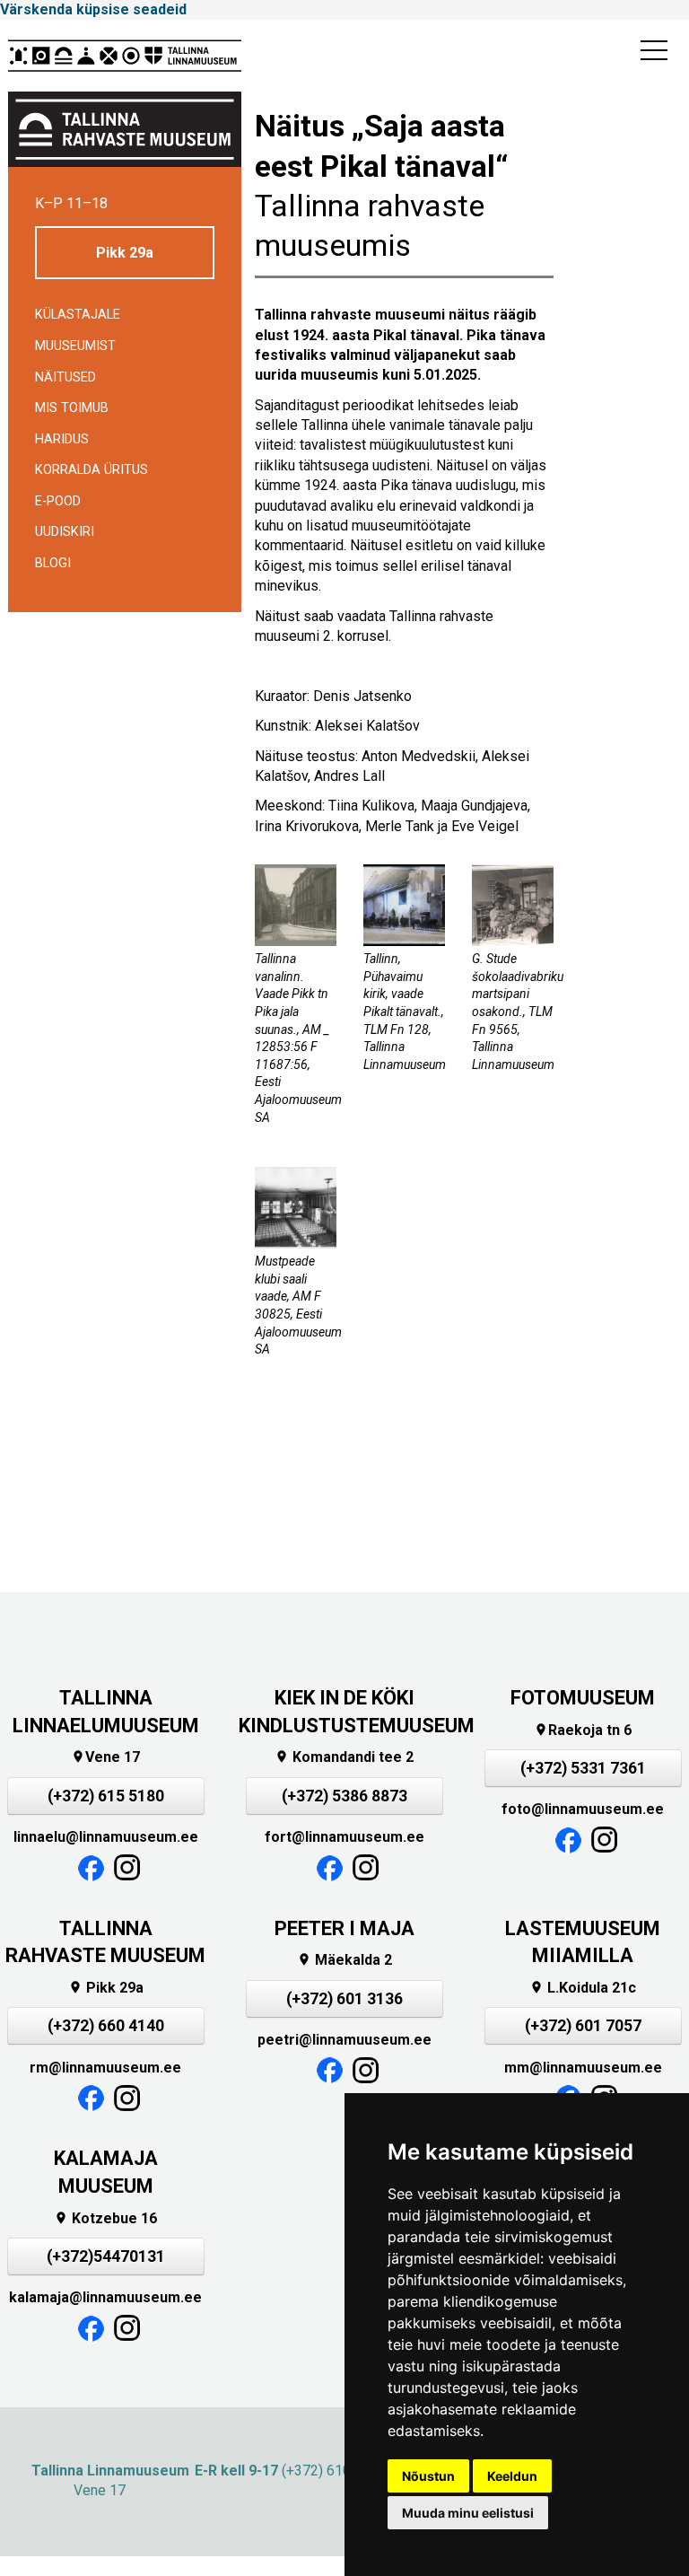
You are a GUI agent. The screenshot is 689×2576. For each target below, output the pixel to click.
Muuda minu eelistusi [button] (468, 2513)
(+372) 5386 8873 (344, 1796)
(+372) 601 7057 (583, 2026)
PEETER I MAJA (344, 1928)
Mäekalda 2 (344, 1960)
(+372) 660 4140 (106, 2026)
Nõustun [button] (428, 2476)
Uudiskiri (65, 532)
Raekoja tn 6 (583, 1730)
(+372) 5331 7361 (583, 1768)
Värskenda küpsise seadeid (93, 9)
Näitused (65, 377)
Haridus (62, 439)
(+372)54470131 (106, 2256)
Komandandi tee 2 (344, 1757)
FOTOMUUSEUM (583, 1698)
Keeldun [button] (512, 2476)
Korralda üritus (92, 470)
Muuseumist (75, 346)
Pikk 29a (125, 253)
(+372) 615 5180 (106, 1796)
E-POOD (58, 501)
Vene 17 (105, 1757)
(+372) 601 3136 (344, 1999)
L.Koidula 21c (583, 1988)
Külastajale (78, 315)
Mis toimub (72, 408)
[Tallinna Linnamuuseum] (125, 56)
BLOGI (53, 563)
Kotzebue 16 (105, 2218)
